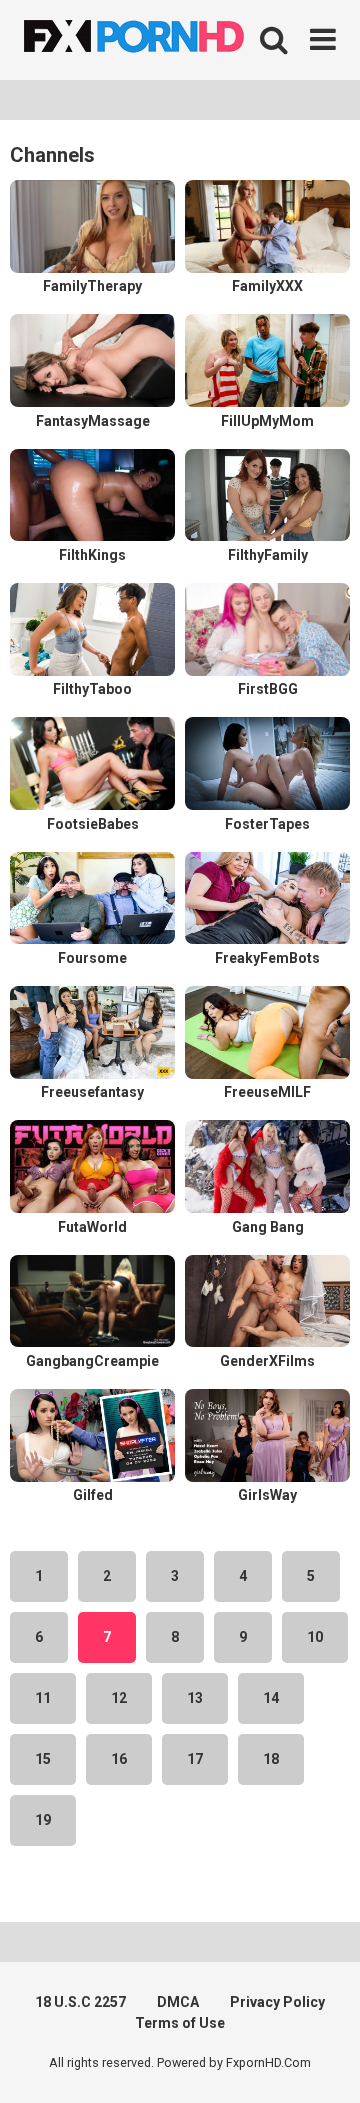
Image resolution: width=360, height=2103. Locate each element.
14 (271, 1698)
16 (119, 1759)
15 (43, 1759)
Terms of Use (180, 2023)
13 (195, 1698)
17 (195, 1759)
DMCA (178, 2002)
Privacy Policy (277, 2002)
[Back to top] (323, 2062)
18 (271, 1759)
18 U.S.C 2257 (80, 2002)
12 (119, 1698)
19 (43, 1820)
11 (43, 1698)
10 (315, 1637)
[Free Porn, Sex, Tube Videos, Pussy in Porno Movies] (160, 40)
